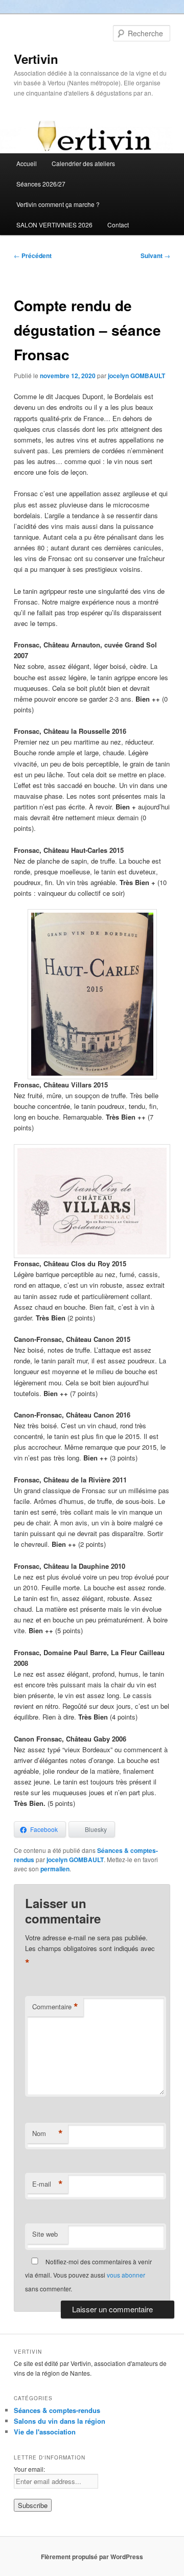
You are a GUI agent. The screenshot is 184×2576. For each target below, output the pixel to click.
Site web (45, 2234)
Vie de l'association (45, 2432)
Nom (48, 2133)
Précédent (33, 256)
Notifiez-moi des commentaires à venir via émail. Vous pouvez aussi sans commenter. (88, 2275)
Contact (118, 225)
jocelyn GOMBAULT (136, 376)
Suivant (155, 256)
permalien (55, 1869)
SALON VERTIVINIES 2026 (54, 225)
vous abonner (126, 2275)
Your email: (29, 2469)
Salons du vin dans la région (60, 2421)
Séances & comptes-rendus (57, 2410)
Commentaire (55, 2007)
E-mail (48, 2184)
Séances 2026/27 (41, 184)
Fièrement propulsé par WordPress (92, 2557)
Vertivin (36, 59)
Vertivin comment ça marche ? (58, 204)
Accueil (27, 163)
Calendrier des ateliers (83, 163)
